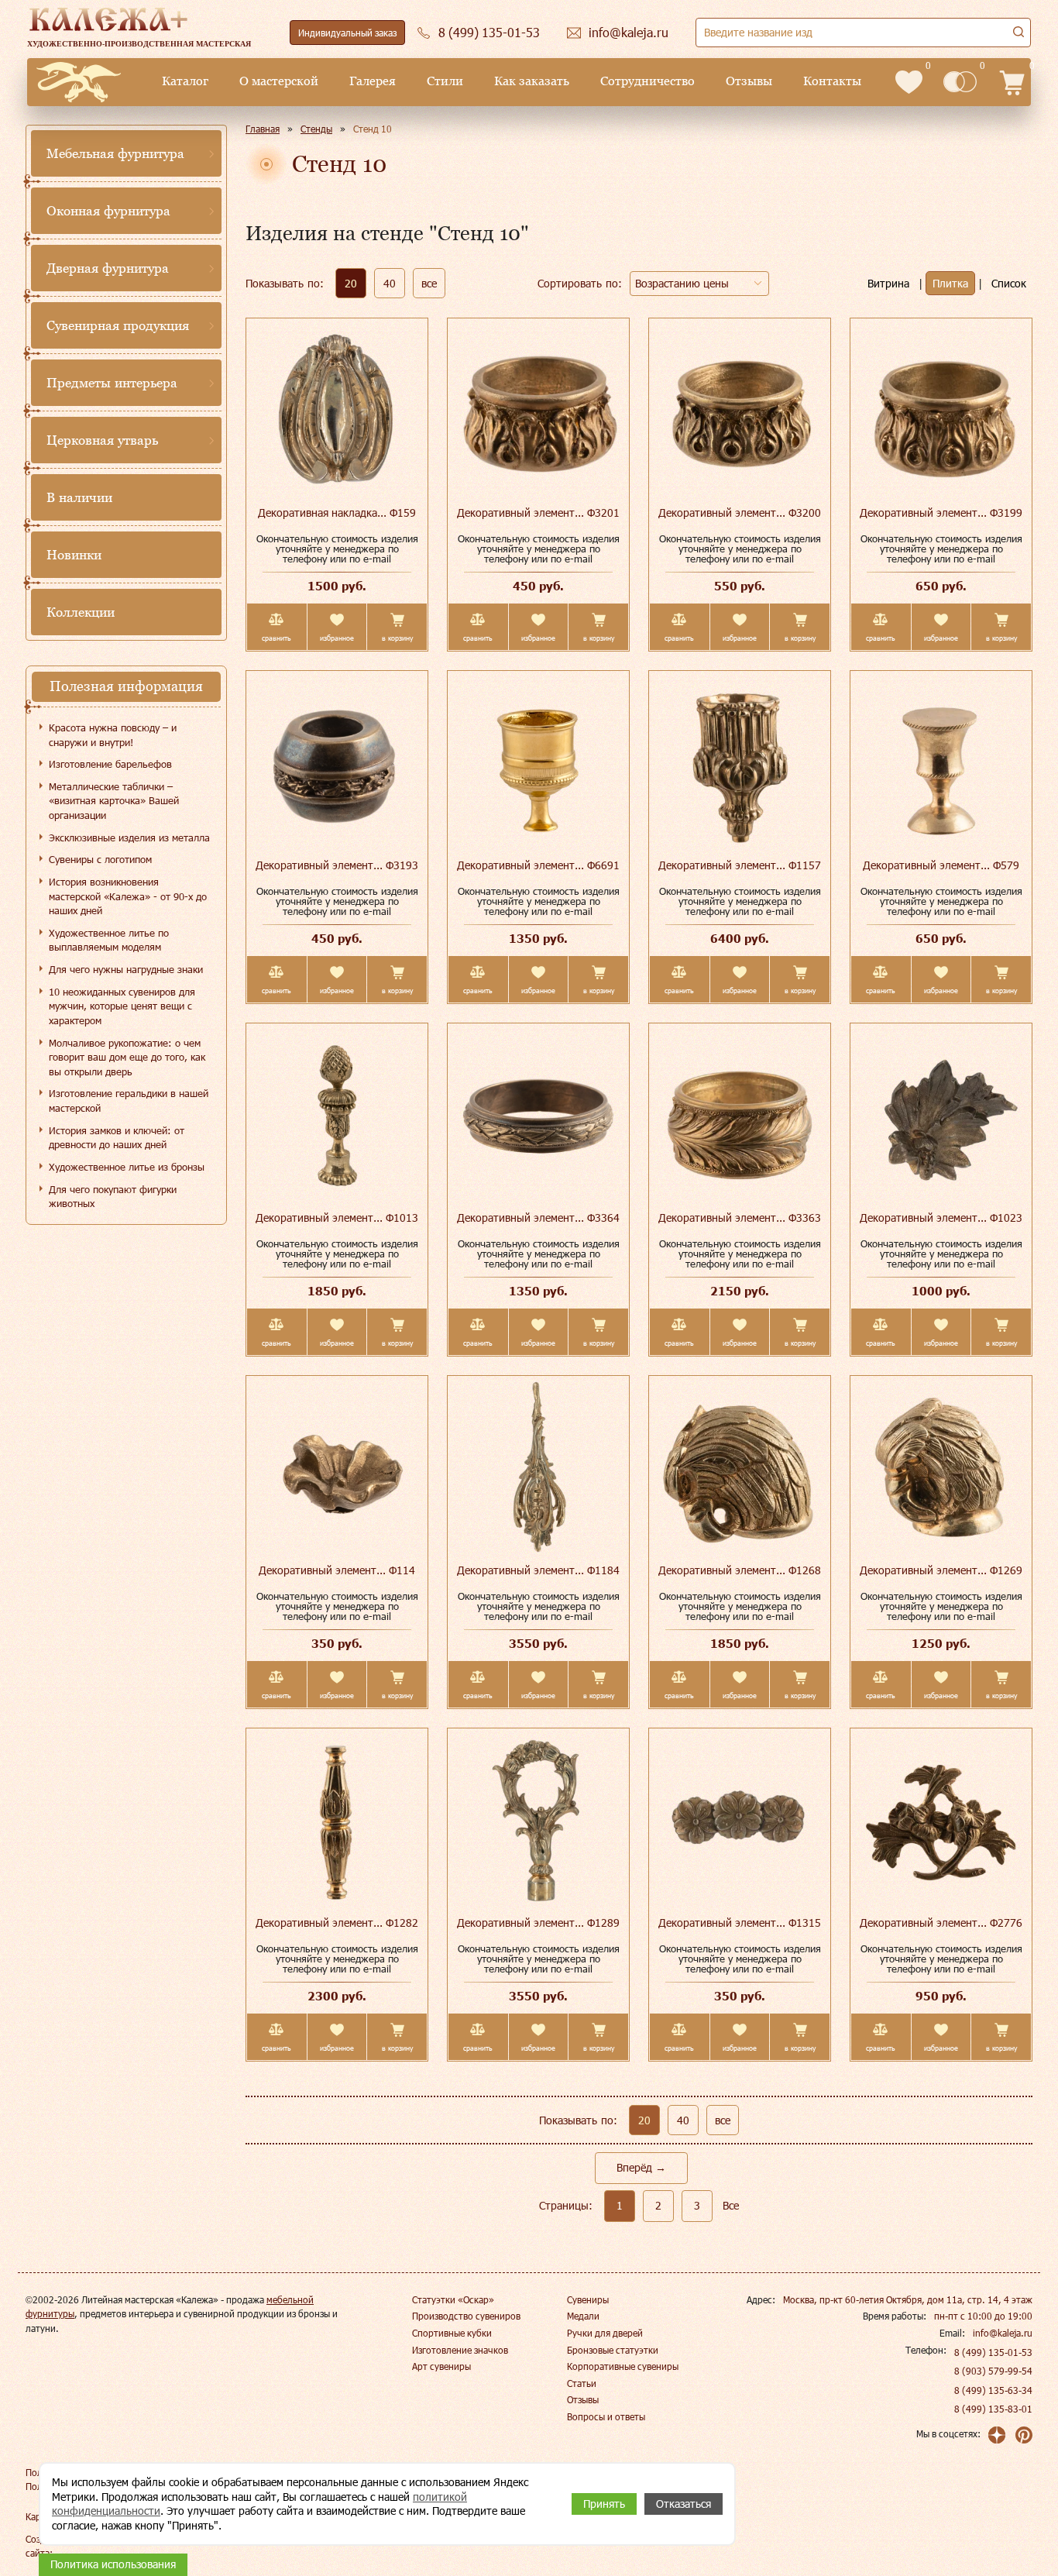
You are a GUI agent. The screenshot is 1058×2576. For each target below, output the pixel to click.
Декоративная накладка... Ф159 (337, 512)
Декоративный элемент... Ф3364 (538, 1217)
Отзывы (749, 81)
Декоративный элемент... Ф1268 (740, 1570)
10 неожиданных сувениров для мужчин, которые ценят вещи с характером (122, 1006)
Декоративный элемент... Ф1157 (740, 865)
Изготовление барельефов (110, 764)
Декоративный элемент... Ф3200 (740, 512)
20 (351, 283)
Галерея (373, 81)
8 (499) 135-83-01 (993, 2409)
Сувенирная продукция (118, 325)
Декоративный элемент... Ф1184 (538, 1570)
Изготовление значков (460, 2350)
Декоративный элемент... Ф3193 (337, 865)
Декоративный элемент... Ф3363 (740, 1217)
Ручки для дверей (605, 2333)
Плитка (950, 283)
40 (390, 283)
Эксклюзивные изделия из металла (129, 837)
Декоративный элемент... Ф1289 (538, 1923)
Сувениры (588, 2299)
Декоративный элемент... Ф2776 (941, 1923)
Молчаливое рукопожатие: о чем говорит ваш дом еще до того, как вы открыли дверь (127, 1057)
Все (731, 2205)
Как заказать (532, 81)
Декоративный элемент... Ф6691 (538, 865)
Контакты (832, 81)
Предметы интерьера (112, 383)
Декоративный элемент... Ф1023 (941, 1217)
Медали (583, 2316)
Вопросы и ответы (606, 2416)
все (429, 283)
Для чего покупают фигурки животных (113, 1197)
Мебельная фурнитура (115, 153)
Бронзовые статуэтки (613, 2350)
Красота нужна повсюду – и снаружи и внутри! (113, 735)
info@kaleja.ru (1003, 2333)
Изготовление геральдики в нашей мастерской (129, 1101)
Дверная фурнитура (108, 268)
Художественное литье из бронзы (127, 1167)
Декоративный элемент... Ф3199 (941, 512)
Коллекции (81, 612)
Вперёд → (641, 2167)
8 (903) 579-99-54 (993, 2371)
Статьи (582, 2383)
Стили (445, 81)
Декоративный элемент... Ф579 (941, 865)
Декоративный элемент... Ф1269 (941, 1570)
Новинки (74, 555)
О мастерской (279, 81)
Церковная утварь (102, 440)
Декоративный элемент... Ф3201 (538, 512)
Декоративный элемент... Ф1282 (337, 1923)
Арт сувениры (441, 2366)
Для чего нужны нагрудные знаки (126, 969)
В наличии (79, 497)
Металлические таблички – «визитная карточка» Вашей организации (114, 801)
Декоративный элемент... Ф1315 (740, 1923)
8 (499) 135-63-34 (993, 2390)
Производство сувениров (466, 2316)
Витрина (888, 283)
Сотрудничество (648, 81)
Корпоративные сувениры (623, 2366)
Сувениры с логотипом (100, 859)
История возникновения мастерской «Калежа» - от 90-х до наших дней (128, 896)
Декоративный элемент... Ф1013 (337, 1217)
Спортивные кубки (452, 2333)
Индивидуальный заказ (347, 33)
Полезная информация (126, 686)
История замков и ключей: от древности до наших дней (117, 1138)
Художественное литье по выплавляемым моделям (109, 940)
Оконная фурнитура (108, 211)
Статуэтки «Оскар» (453, 2299)
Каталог (185, 81)
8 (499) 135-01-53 (993, 2352)
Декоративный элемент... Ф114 (337, 1570)
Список (1009, 283)
